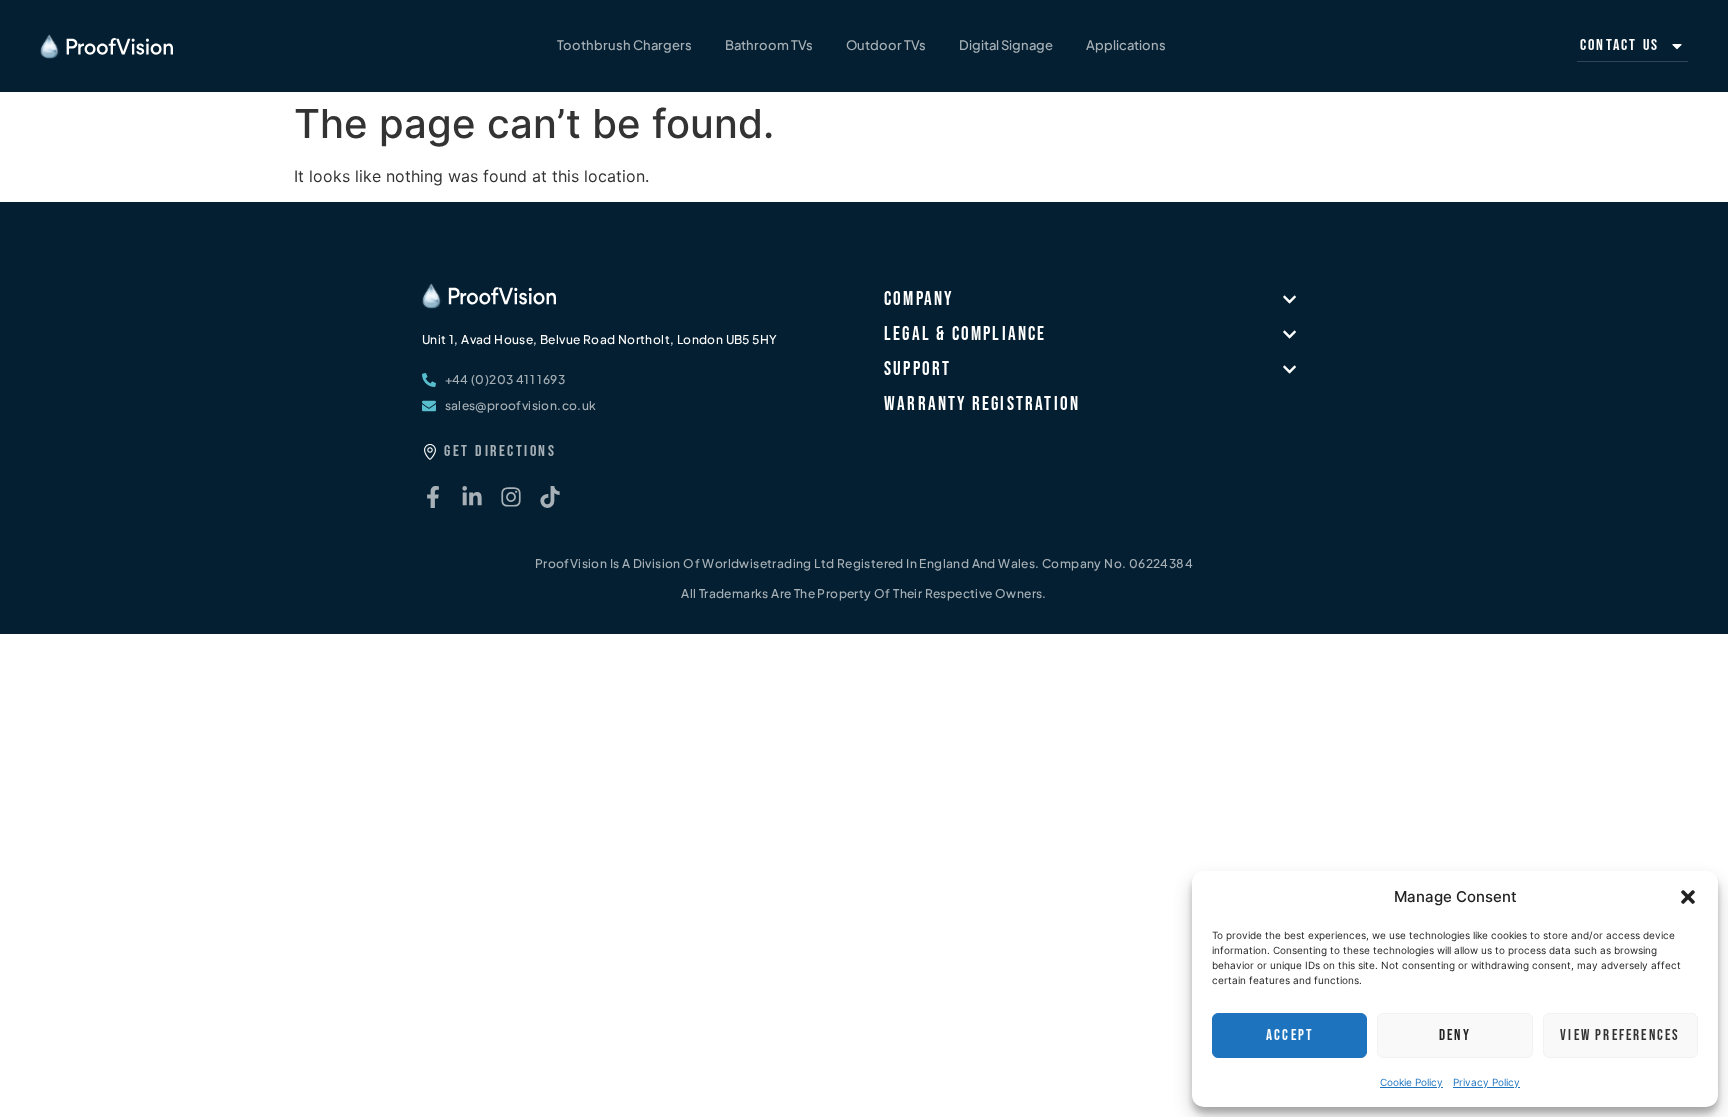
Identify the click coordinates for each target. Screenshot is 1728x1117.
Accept (1289, 1035)
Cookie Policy (1411, 1082)
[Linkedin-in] (472, 497)
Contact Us (1619, 45)
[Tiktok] (550, 497)
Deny (1455, 1035)
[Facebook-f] (433, 497)
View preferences (1620, 1035)
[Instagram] (511, 497)
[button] (1688, 897)
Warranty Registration (982, 404)
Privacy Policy (1486, 1082)
